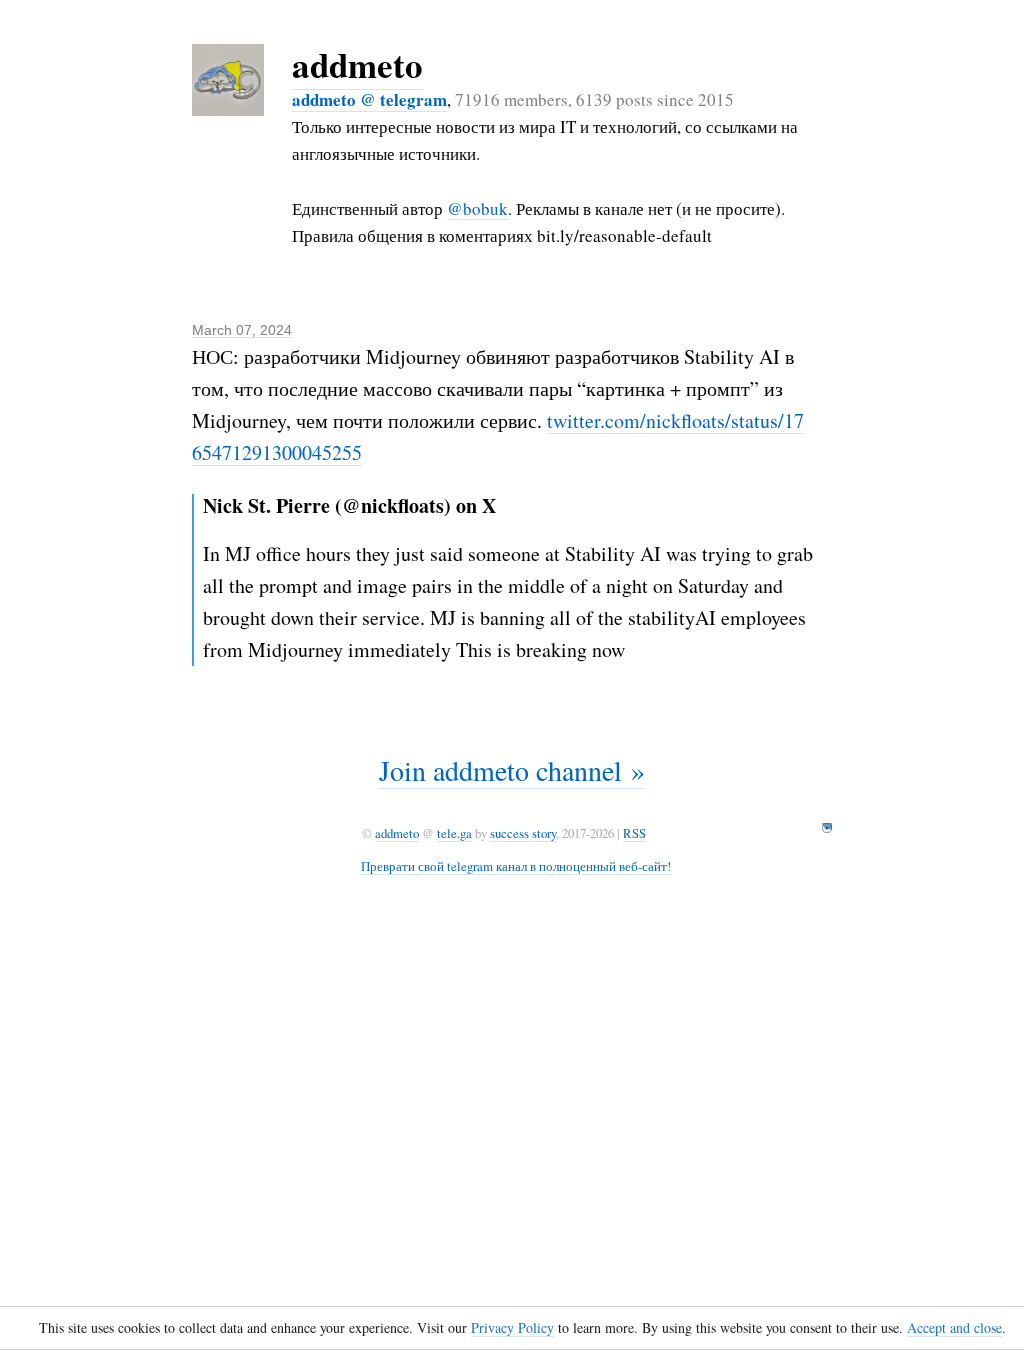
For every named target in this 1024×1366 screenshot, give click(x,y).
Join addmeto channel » (512, 770)
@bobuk (477, 208)
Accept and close (954, 1327)
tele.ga (454, 833)
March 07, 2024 (242, 330)
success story (523, 833)
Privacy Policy (512, 1327)
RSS (634, 833)
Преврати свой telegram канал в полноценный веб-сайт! (516, 866)
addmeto (357, 64)
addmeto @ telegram (369, 99)
